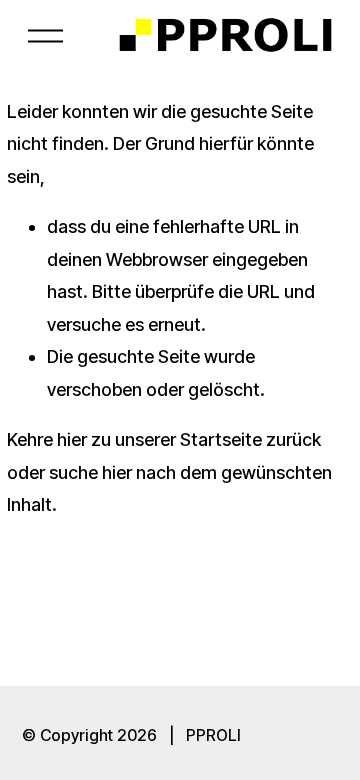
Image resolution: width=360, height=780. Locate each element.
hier (72, 439)
